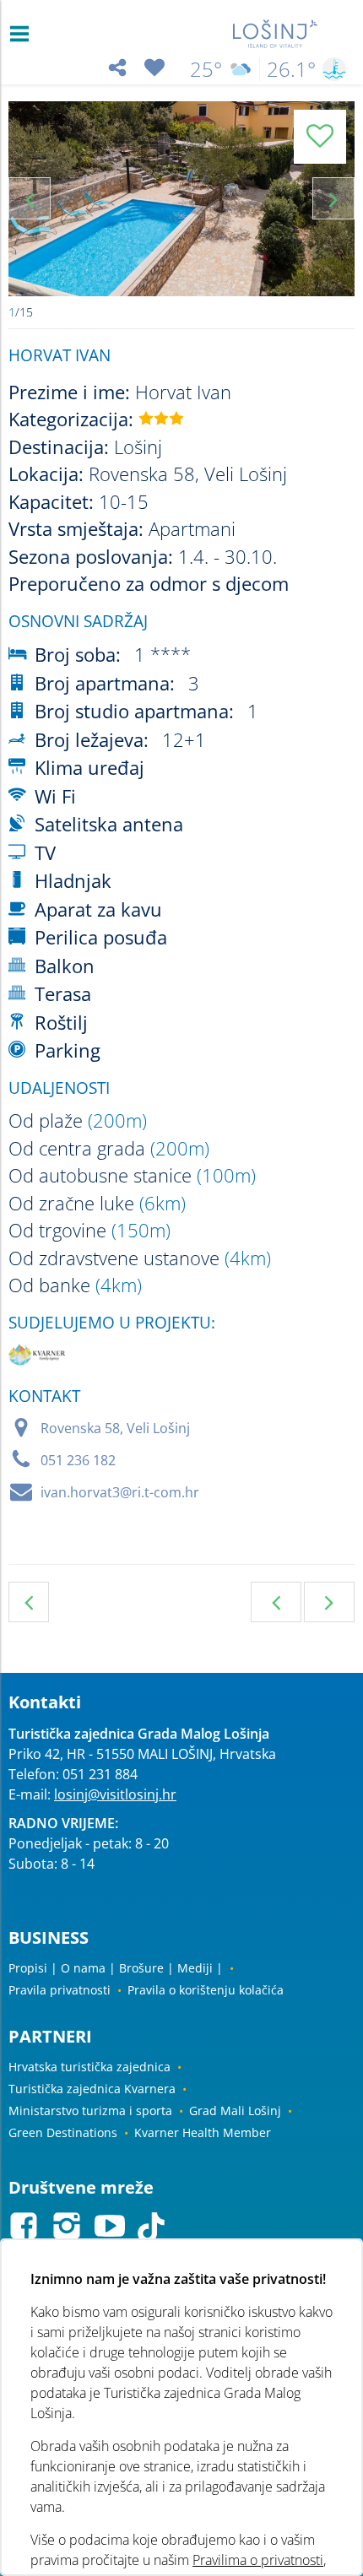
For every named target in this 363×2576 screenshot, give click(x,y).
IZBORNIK (23, 34)
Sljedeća (329, 1602)
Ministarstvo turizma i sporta (90, 2111)
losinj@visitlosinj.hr (115, 1794)
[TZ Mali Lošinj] (276, 34)
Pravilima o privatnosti (258, 2560)
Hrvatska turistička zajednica (89, 2067)
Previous (30, 198)
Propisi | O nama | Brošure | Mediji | (116, 1968)
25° (206, 69)
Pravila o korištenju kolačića (206, 1990)
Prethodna (276, 1602)
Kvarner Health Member (203, 2132)
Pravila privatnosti (60, 1990)
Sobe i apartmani (29, 1602)
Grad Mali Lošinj (235, 2111)
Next (333, 198)
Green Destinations (63, 2132)
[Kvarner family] (37, 1358)
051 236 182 (78, 1460)
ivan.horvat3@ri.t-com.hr (120, 1492)
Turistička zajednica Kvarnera (92, 2089)
